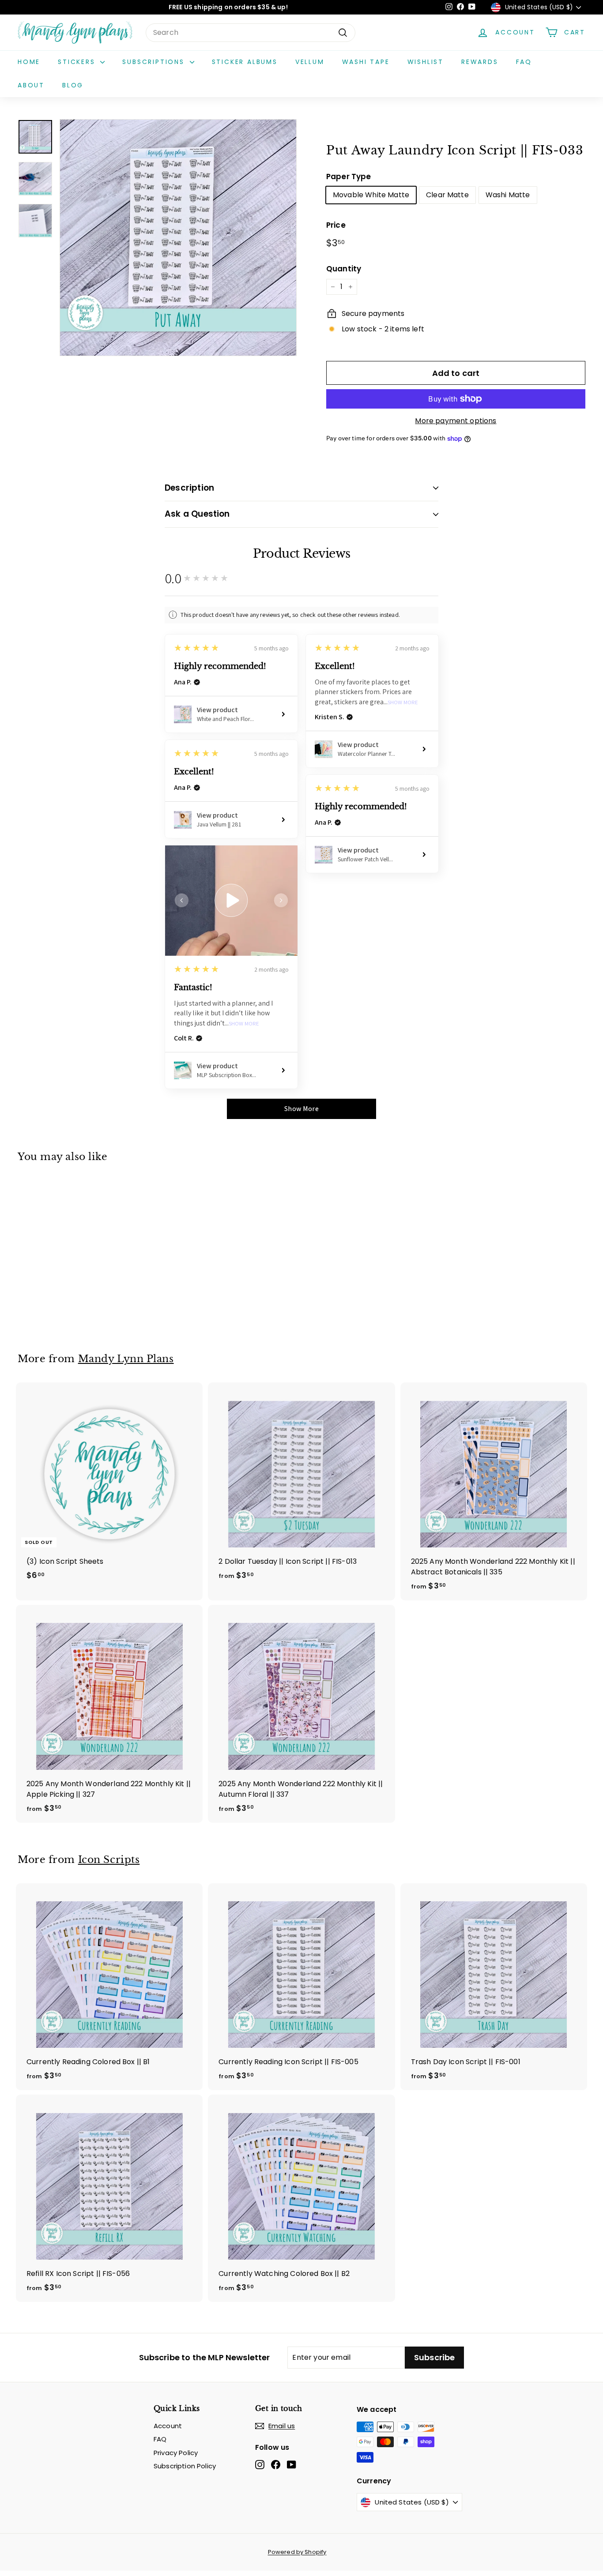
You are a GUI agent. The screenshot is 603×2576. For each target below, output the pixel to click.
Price (336, 225)
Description (189, 488)
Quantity (344, 269)
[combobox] (251, 33)
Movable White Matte (371, 195)
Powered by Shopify (297, 2552)
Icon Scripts (109, 1859)
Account (168, 2426)
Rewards (480, 62)
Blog (73, 85)
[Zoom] (178, 238)
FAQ (524, 62)
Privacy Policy (176, 2453)
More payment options (456, 421)
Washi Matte (508, 195)
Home (29, 62)
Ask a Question (197, 514)
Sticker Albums (245, 62)
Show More (403, 703)
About (31, 85)
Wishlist (426, 62)
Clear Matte (447, 195)
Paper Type (349, 176)
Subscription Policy (185, 2466)
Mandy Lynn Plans (126, 1359)
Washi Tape (366, 62)
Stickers (78, 62)
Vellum (310, 62)
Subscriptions (155, 62)
